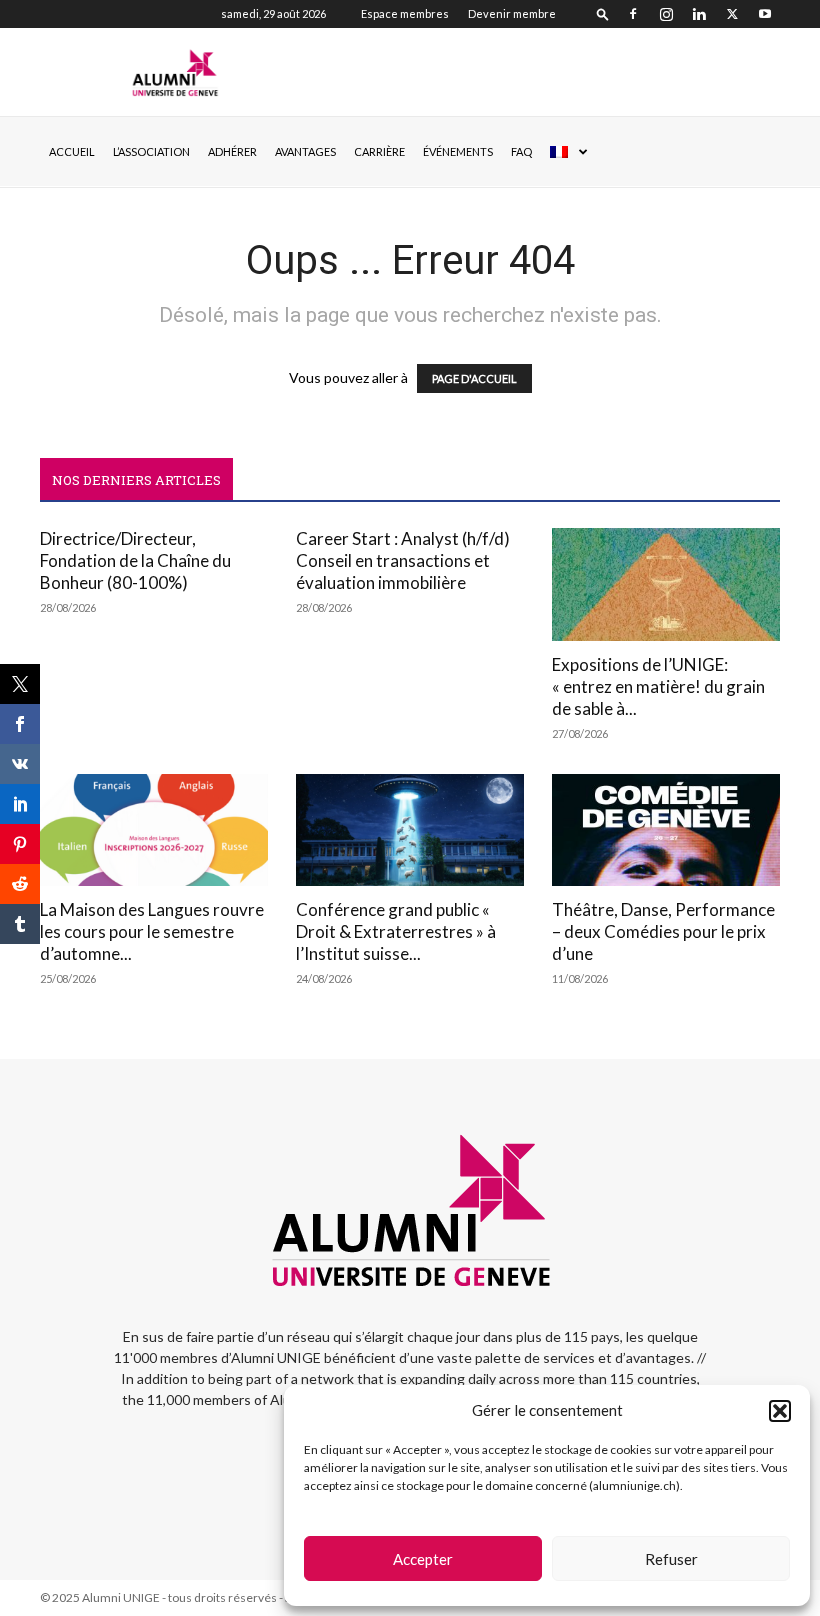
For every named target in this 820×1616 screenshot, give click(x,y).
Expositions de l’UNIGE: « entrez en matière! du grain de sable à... (658, 686)
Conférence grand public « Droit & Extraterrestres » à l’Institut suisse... (396, 931)
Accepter (423, 1559)
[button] (780, 1411)
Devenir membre (512, 13)
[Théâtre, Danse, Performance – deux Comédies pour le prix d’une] (666, 830)
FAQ (521, 151)
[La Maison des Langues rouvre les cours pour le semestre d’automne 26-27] (154, 830)
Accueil (72, 151)
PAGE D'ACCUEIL (474, 378)
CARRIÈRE (379, 151)
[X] (732, 14)
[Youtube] (765, 14)
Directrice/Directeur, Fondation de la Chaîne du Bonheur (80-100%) (135, 560)
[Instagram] (666, 14)
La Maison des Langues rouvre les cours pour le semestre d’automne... (152, 931)
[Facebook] (633, 14)
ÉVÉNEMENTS (458, 151)
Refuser (671, 1559)
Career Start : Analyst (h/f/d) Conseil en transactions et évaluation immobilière (403, 560)
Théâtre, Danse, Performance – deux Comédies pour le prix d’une (663, 931)
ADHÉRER (232, 151)
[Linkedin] (699, 14)
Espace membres (405, 13)
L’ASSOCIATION (151, 151)
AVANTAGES (305, 151)
